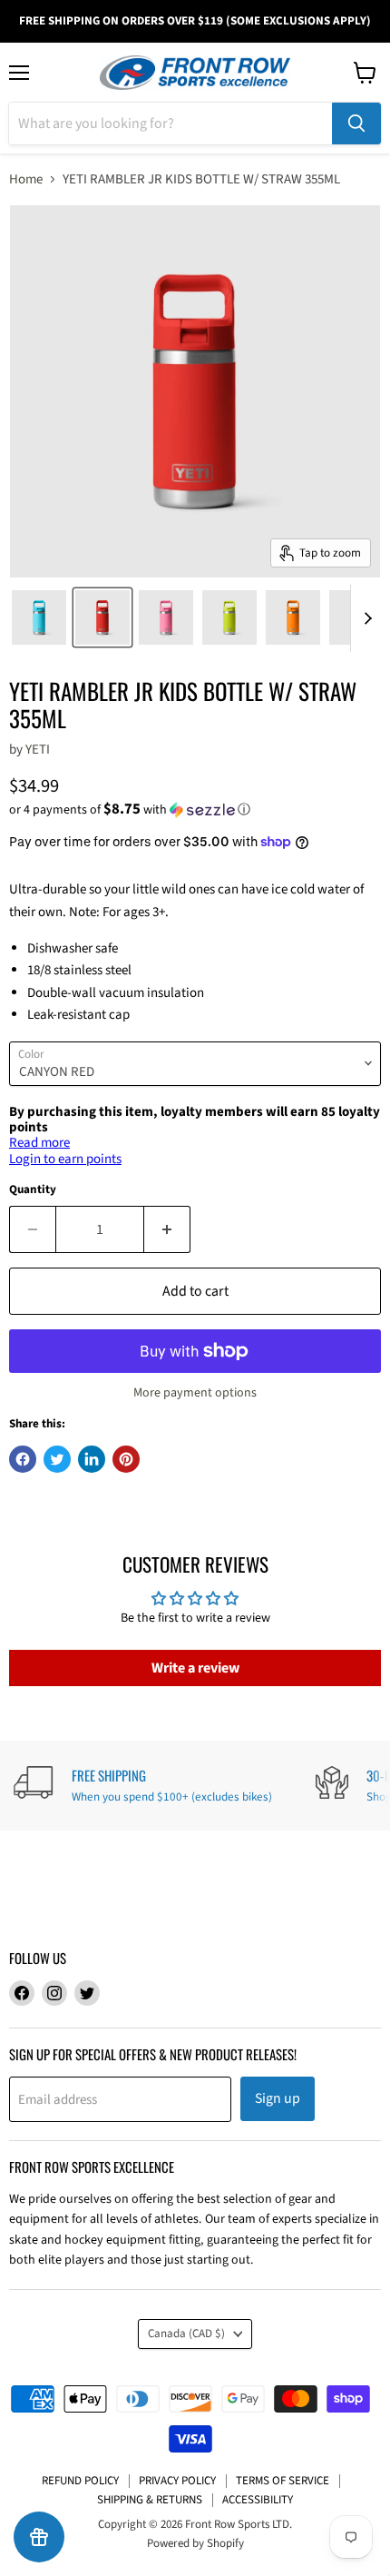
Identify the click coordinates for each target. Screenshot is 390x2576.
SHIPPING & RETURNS (150, 2500)
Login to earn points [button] (65, 1159)
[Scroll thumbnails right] (365, 618)
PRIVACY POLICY (177, 2481)
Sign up (278, 2098)
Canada (186, 2334)
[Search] (356, 123)
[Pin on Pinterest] (126, 1459)
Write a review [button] (195, 1668)
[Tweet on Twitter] (57, 1459)
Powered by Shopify (195, 2543)
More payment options (195, 1393)
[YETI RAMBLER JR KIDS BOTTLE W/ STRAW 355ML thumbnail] (39, 617)
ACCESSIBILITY (258, 2500)
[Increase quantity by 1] (167, 1229)
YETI (38, 750)
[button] (195, 810)
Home (26, 179)
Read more (39, 1143)
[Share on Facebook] (23, 1459)
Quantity (33, 1190)
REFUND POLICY (80, 2481)
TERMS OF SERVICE (283, 2481)
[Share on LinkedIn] (92, 1459)
